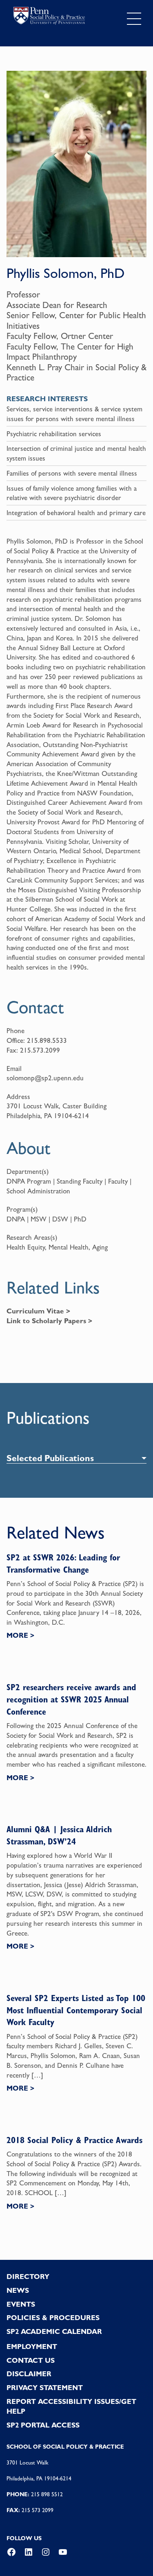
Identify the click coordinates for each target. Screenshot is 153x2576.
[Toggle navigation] (134, 19)
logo (49, 17)
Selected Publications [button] (50, 1458)
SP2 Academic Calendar (54, 2331)
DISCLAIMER (29, 2374)
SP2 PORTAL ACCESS (43, 2425)
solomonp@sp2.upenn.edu (45, 1078)
